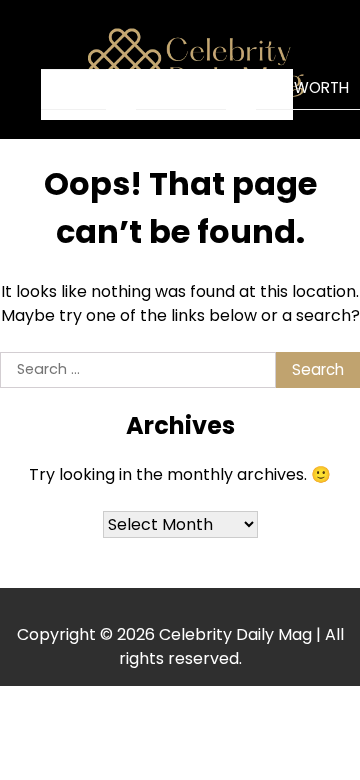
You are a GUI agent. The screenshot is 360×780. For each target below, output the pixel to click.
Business (181, 87)
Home (73, 88)
